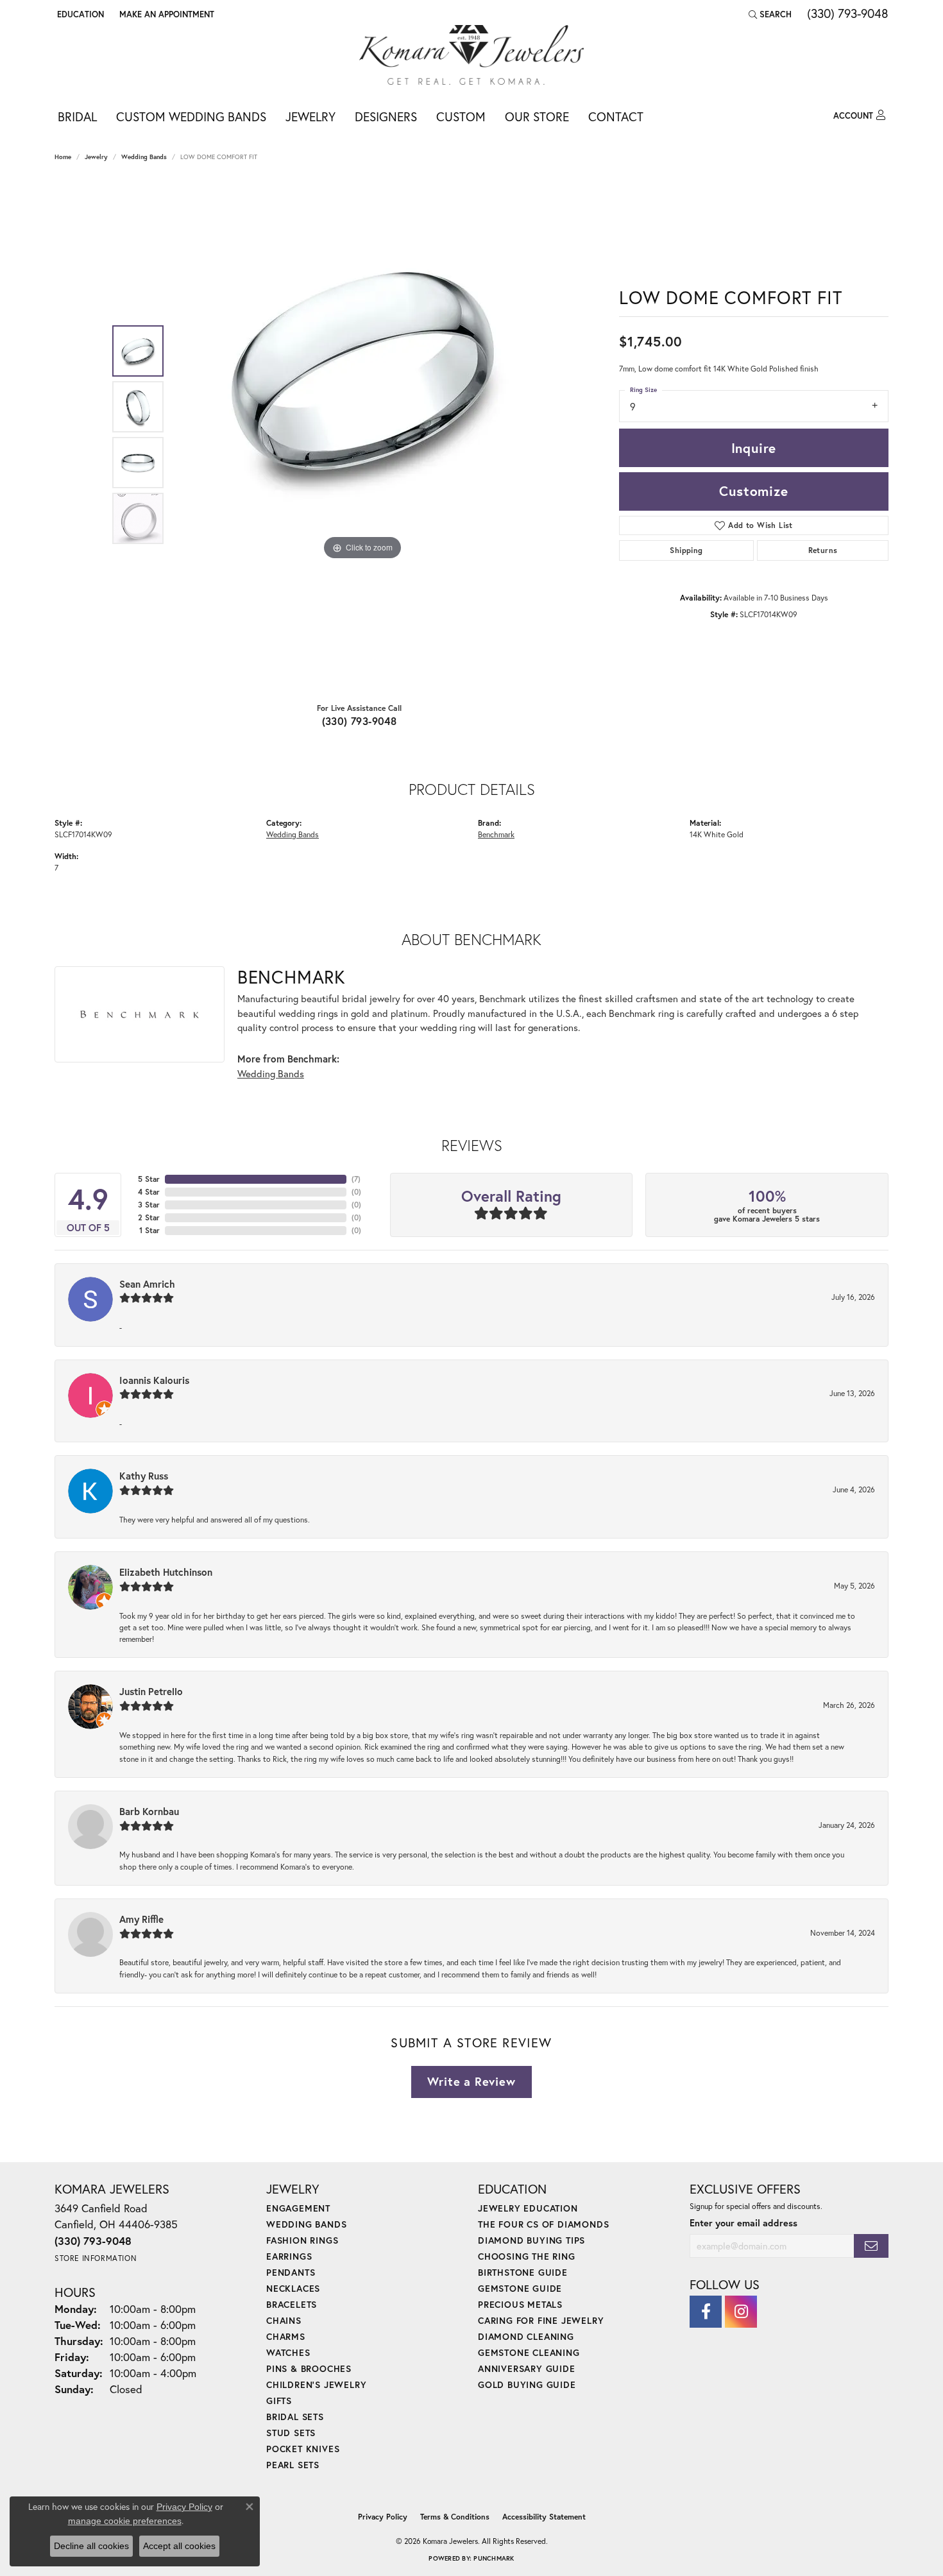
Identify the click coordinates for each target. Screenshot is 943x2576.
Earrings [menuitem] (289, 2256)
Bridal (77, 116)
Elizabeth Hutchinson (166, 1572)
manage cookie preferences (125, 2521)
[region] (362, 435)
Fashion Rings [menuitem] (302, 2240)
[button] (79, 14)
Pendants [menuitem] (291, 2272)
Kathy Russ (144, 1476)
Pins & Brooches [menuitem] (309, 2368)
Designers (386, 116)
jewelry (96, 157)
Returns (823, 550)
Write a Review (471, 2081)
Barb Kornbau (149, 1811)
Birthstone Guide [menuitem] (523, 2272)
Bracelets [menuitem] (292, 2304)
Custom (461, 116)
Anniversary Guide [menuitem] (527, 2368)
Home (63, 157)
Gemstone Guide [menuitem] (520, 2288)
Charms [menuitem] (286, 2336)
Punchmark (494, 2558)
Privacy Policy (383, 2517)
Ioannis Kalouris (154, 1380)
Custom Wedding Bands (191, 116)
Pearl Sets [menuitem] (293, 2465)
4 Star (149, 1192)
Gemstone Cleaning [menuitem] (529, 2352)
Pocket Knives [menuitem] (303, 2449)
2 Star (149, 1217)
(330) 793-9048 (360, 721)
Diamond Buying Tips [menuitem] (531, 2240)
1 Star (149, 1230)
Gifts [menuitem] (279, 2401)
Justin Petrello (151, 1691)
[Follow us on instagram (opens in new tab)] (741, 2312)
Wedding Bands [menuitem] (306, 2224)
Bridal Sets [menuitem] (295, 2417)
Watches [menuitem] (288, 2352)
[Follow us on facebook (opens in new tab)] (706, 2312)
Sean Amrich (147, 1284)
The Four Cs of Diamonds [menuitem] (543, 2224)
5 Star (149, 1179)
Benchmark (496, 834)
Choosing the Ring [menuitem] (527, 2256)
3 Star (149, 1205)
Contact (616, 116)
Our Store (537, 116)
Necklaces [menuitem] (293, 2288)
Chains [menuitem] (284, 2320)
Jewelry (310, 116)
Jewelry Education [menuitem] (528, 2208)
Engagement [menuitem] (298, 2208)
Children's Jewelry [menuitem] (316, 2384)
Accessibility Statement (544, 2517)
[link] (166, 14)
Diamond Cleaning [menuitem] (526, 2336)
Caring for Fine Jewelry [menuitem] (541, 2320)
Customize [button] (753, 491)
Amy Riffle (141, 1919)
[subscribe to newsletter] (871, 2246)
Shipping (686, 550)
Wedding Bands (144, 157)
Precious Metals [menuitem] (520, 2304)
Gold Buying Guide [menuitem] (527, 2384)
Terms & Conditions (455, 2517)
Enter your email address (743, 2223)
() (356, 1179)
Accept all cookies (179, 2546)
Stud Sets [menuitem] (291, 2433)
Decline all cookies (91, 2546)
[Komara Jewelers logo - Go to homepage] (471, 55)
